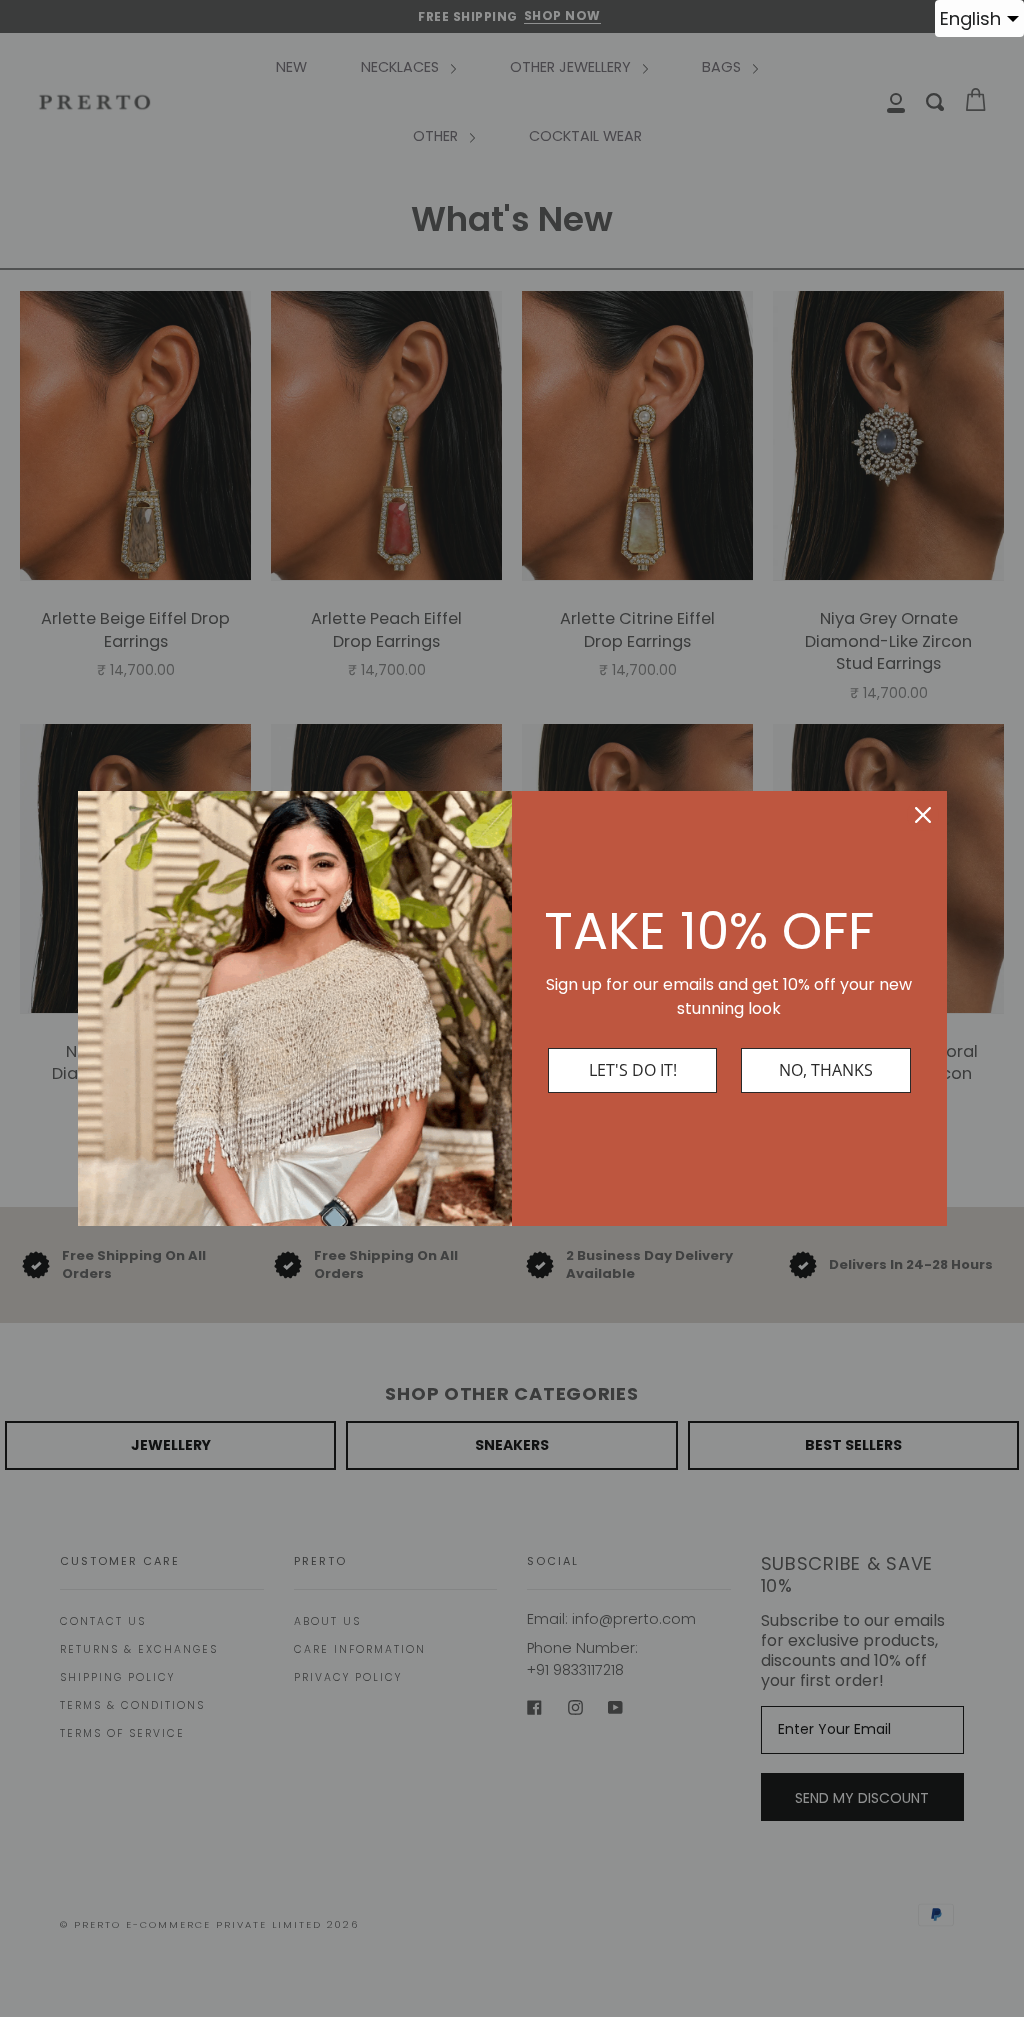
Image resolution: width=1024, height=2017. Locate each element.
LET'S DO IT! (633, 1070)
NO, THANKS (826, 1070)
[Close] (923, 815)
